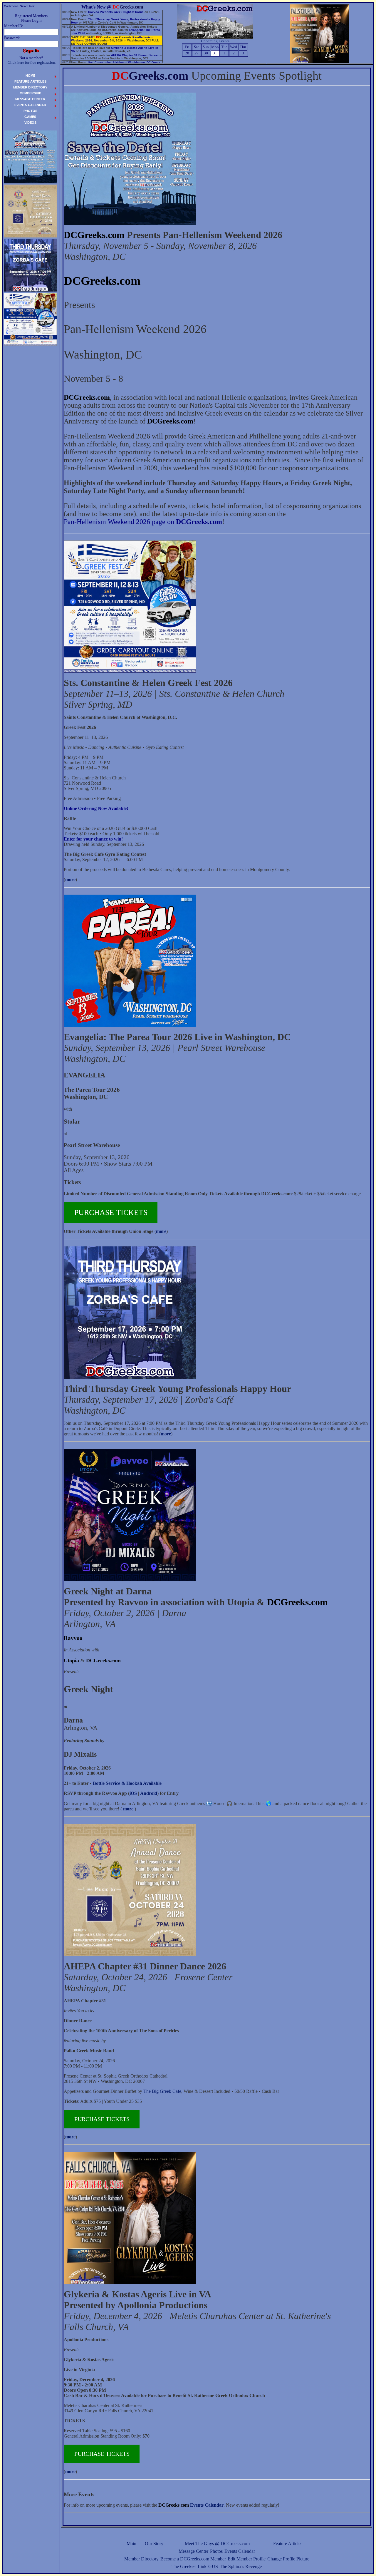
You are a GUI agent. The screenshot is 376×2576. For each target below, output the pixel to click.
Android (149, 1793)
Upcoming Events (215, 41)
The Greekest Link (189, 2566)
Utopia (71, 1661)
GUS (213, 2566)
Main (131, 2544)
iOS (133, 1793)
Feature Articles (288, 2544)
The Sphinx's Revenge (241, 2566)
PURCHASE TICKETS (111, 1212)
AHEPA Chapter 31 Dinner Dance (134, 55)
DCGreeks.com (94, 235)
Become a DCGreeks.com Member (193, 2559)
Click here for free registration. (32, 62)
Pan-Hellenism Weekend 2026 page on (143, 522)
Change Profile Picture (288, 2559)
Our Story (154, 2544)
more (70, 879)
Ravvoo (73, 1638)
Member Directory (141, 2559)
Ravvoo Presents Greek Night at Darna (116, 12)
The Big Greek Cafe (162, 2091)
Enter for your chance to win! (93, 839)
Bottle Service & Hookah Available (127, 1783)
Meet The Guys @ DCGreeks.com (217, 2544)
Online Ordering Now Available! (96, 808)
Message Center (193, 2551)
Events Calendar (240, 2551)
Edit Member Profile (247, 2559)
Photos (216, 2551)
